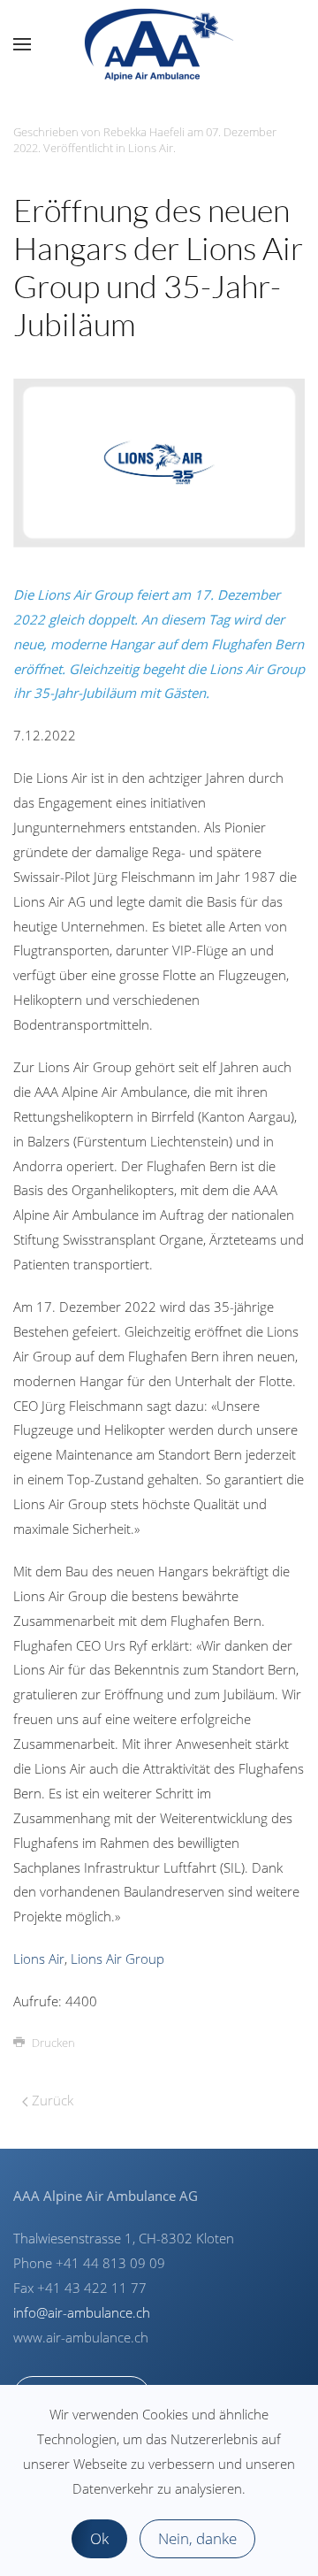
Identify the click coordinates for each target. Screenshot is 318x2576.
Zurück (51, 2100)
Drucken (53, 2043)
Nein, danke (197, 2538)
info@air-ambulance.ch (82, 2312)
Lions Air (151, 148)
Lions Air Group (117, 1959)
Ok (99, 2538)
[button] (22, 44)
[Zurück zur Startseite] (159, 44)
